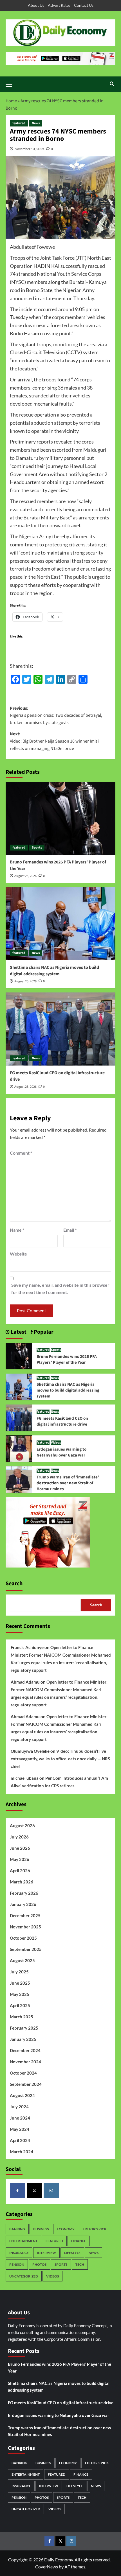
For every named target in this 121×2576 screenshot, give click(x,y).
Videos (56, 1443)
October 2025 (23, 1938)
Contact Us (84, 5)
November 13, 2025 (29, 149)
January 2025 (23, 2039)
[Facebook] (17, 2191)
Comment (21, 1153)
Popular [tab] (43, 1332)
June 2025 (20, 1983)
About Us (36, 5)
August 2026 (22, 1826)
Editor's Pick (95, 2229)
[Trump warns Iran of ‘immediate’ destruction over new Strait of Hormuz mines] (19, 1479)
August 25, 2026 (25, 876)
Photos (39, 2264)
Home (11, 101)
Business (41, 2229)
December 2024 (25, 2050)
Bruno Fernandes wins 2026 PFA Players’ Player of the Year (67, 1360)
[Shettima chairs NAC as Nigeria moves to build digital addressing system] (60, 924)
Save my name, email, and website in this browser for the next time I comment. (60, 1289)
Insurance (19, 2253)
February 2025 (24, 2028)
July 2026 (19, 1837)
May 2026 (20, 1859)
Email (70, 1230)
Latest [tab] (18, 1332)
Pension (17, 2264)
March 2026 (22, 1882)
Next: (54, 741)
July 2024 (19, 2107)
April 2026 (20, 1871)
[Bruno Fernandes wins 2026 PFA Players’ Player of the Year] (60, 818)
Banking (17, 2229)
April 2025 (20, 2005)
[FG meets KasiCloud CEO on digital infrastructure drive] (60, 1029)
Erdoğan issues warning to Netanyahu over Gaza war (61, 1452)
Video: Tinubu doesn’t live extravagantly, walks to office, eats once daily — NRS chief (60, 1759)
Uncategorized (24, 2276)
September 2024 (26, 2084)
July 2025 (19, 1972)
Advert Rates (59, 5)
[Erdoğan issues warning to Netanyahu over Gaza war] (19, 1448)
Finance (79, 2241)
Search (14, 1584)
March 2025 (22, 2017)
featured (19, 123)
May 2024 (20, 2129)
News (36, 123)
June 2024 (20, 2118)
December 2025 (25, 1915)
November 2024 (25, 2062)
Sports (37, 848)
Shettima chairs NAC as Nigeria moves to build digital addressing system (54, 971)
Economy (66, 2229)
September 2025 (26, 1949)
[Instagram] (51, 2191)
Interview (46, 2253)
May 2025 (20, 1994)
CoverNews (47, 2567)
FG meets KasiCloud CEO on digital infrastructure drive (62, 1421)
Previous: (56, 715)
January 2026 (23, 1904)
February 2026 (24, 1893)
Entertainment (23, 2241)
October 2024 (23, 2073)
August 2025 (22, 1960)
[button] (11, 83)
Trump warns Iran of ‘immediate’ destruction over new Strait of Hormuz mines (68, 1483)
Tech (80, 2264)
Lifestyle (72, 2253)
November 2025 (25, 1927)
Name (17, 1230)
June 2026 (20, 1848)
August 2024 (22, 2095)
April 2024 (20, 2140)
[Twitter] (34, 2191)
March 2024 (22, 2152)
